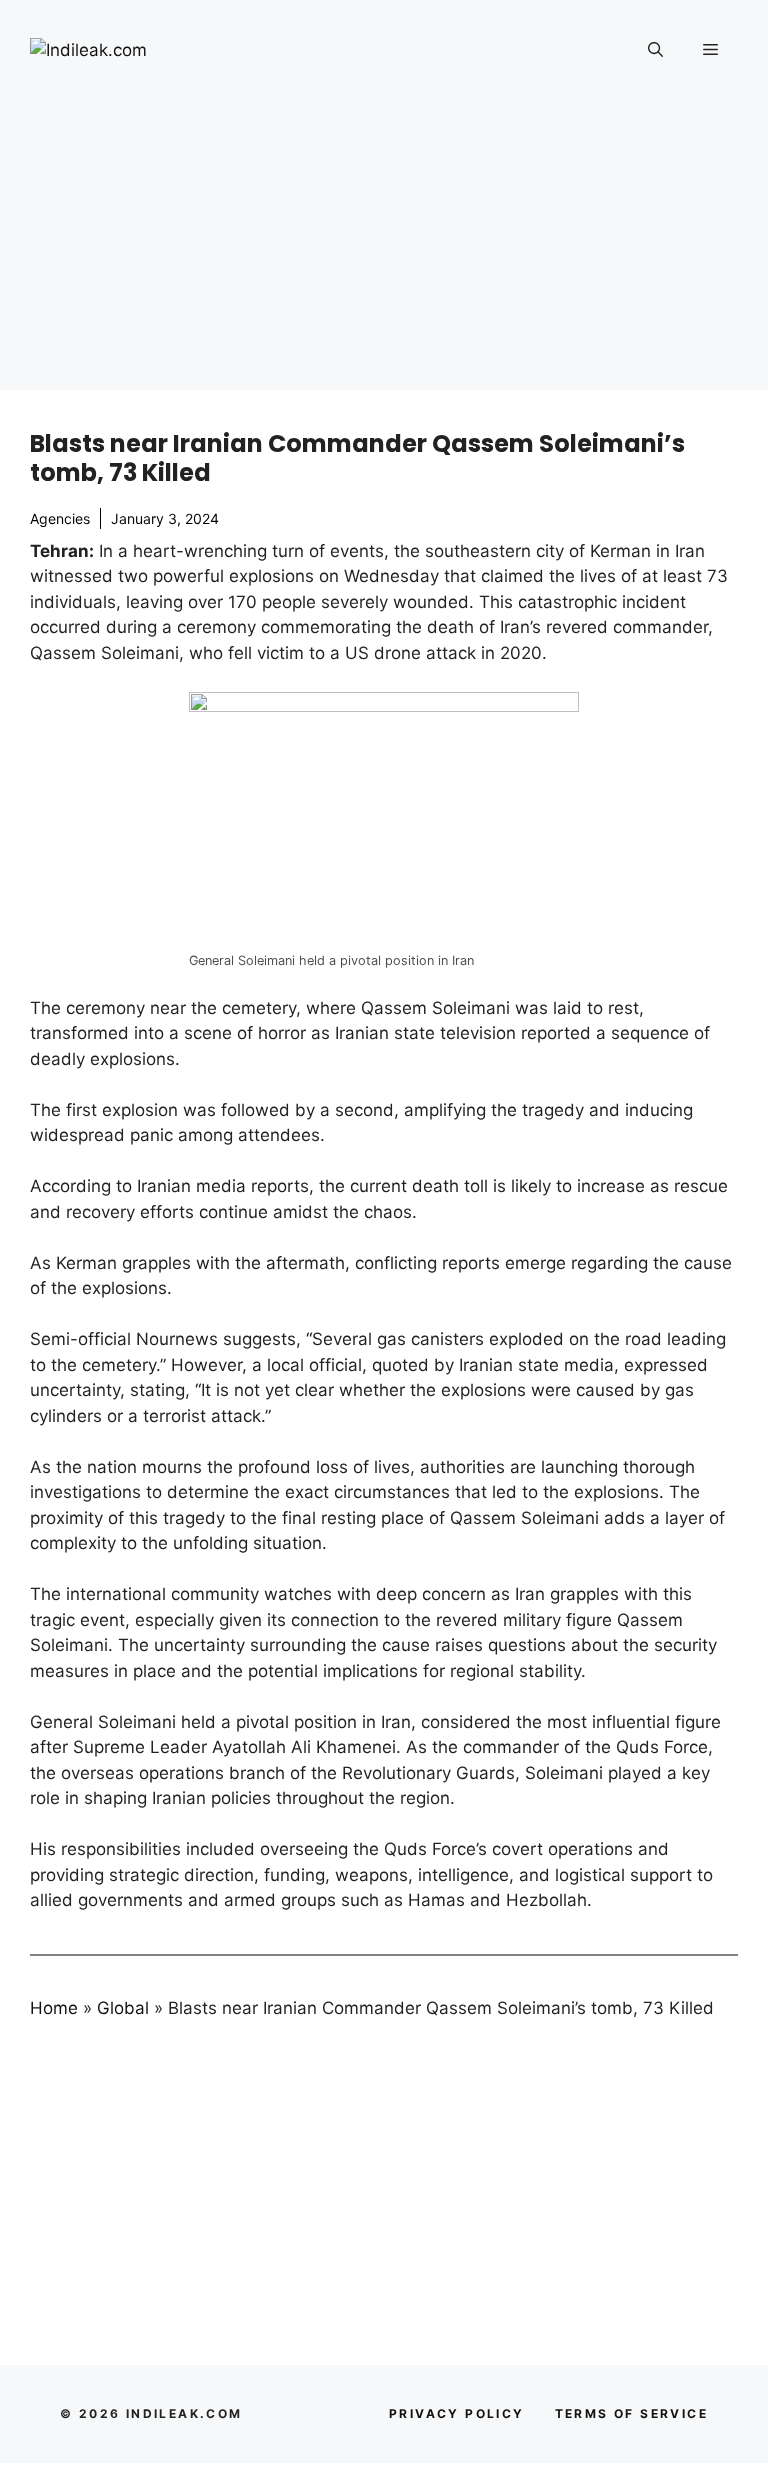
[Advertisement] (384, 250)
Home (54, 2008)
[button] (655, 50)
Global (123, 2008)
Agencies (60, 518)
